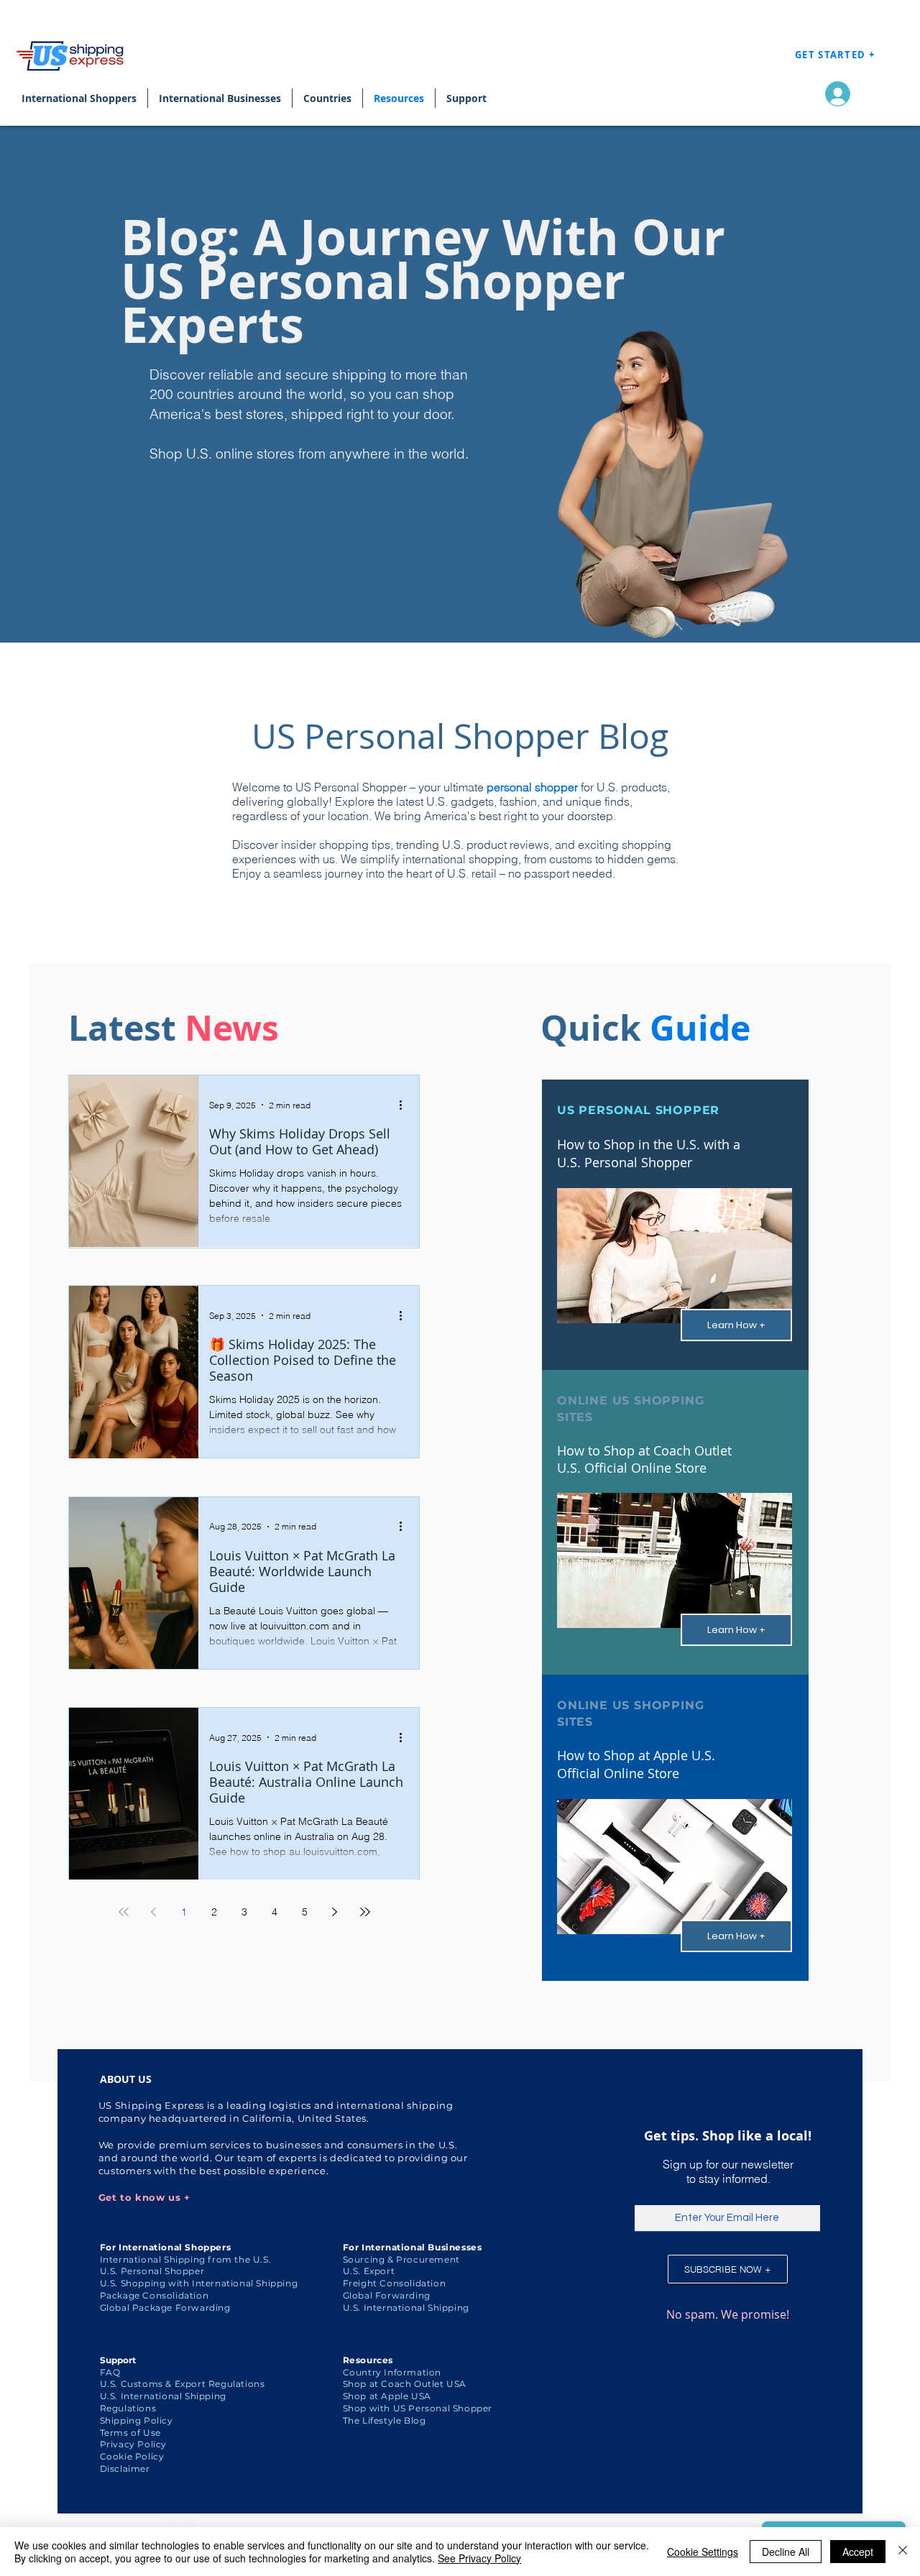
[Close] (903, 2552)
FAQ (110, 2372)
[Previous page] (154, 1912)
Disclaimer (125, 2469)
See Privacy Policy (479, 2558)
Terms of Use (130, 2433)
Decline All (786, 2552)
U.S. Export (369, 2271)
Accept (858, 2552)
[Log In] (834, 94)
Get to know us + (144, 2197)
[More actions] (405, 1105)
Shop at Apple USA (387, 2396)
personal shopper (532, 787)
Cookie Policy (132, 2456)
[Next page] (335, 1912)
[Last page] (365, 1912)
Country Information (392, 2372)
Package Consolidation (155, 2295)
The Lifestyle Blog (385, 2420)
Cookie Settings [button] (703, 2552)
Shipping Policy (137, 2420)
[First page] (124, 1912)
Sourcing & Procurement (401, 2259)
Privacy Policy (133, 2444)
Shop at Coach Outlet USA (405, 2384)
